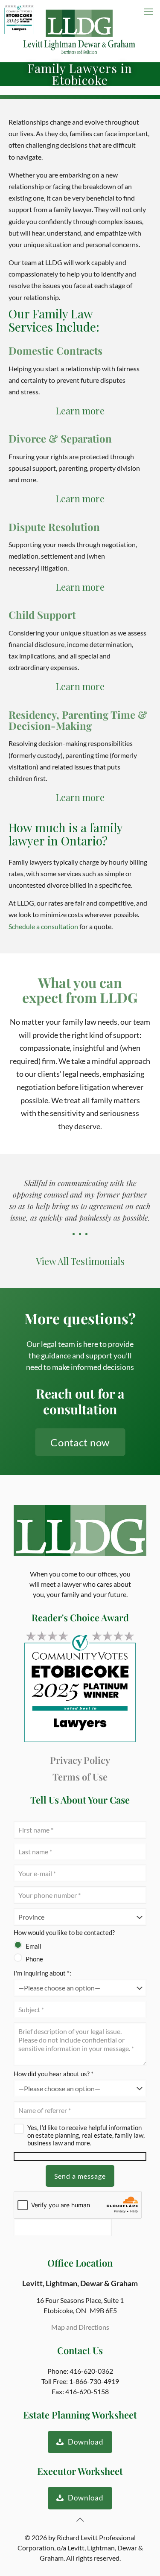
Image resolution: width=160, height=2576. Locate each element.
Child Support (42, 615)
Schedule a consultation (43, 926)
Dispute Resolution (54, 527)
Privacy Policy (80, 1760)
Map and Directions (80, 2327)
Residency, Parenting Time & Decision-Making (78, 720)
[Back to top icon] (80, 2519)
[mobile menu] (148, 12)
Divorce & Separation (60, 438)
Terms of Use (80, 1777)
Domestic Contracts (55, 350)
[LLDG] (80, 31)
